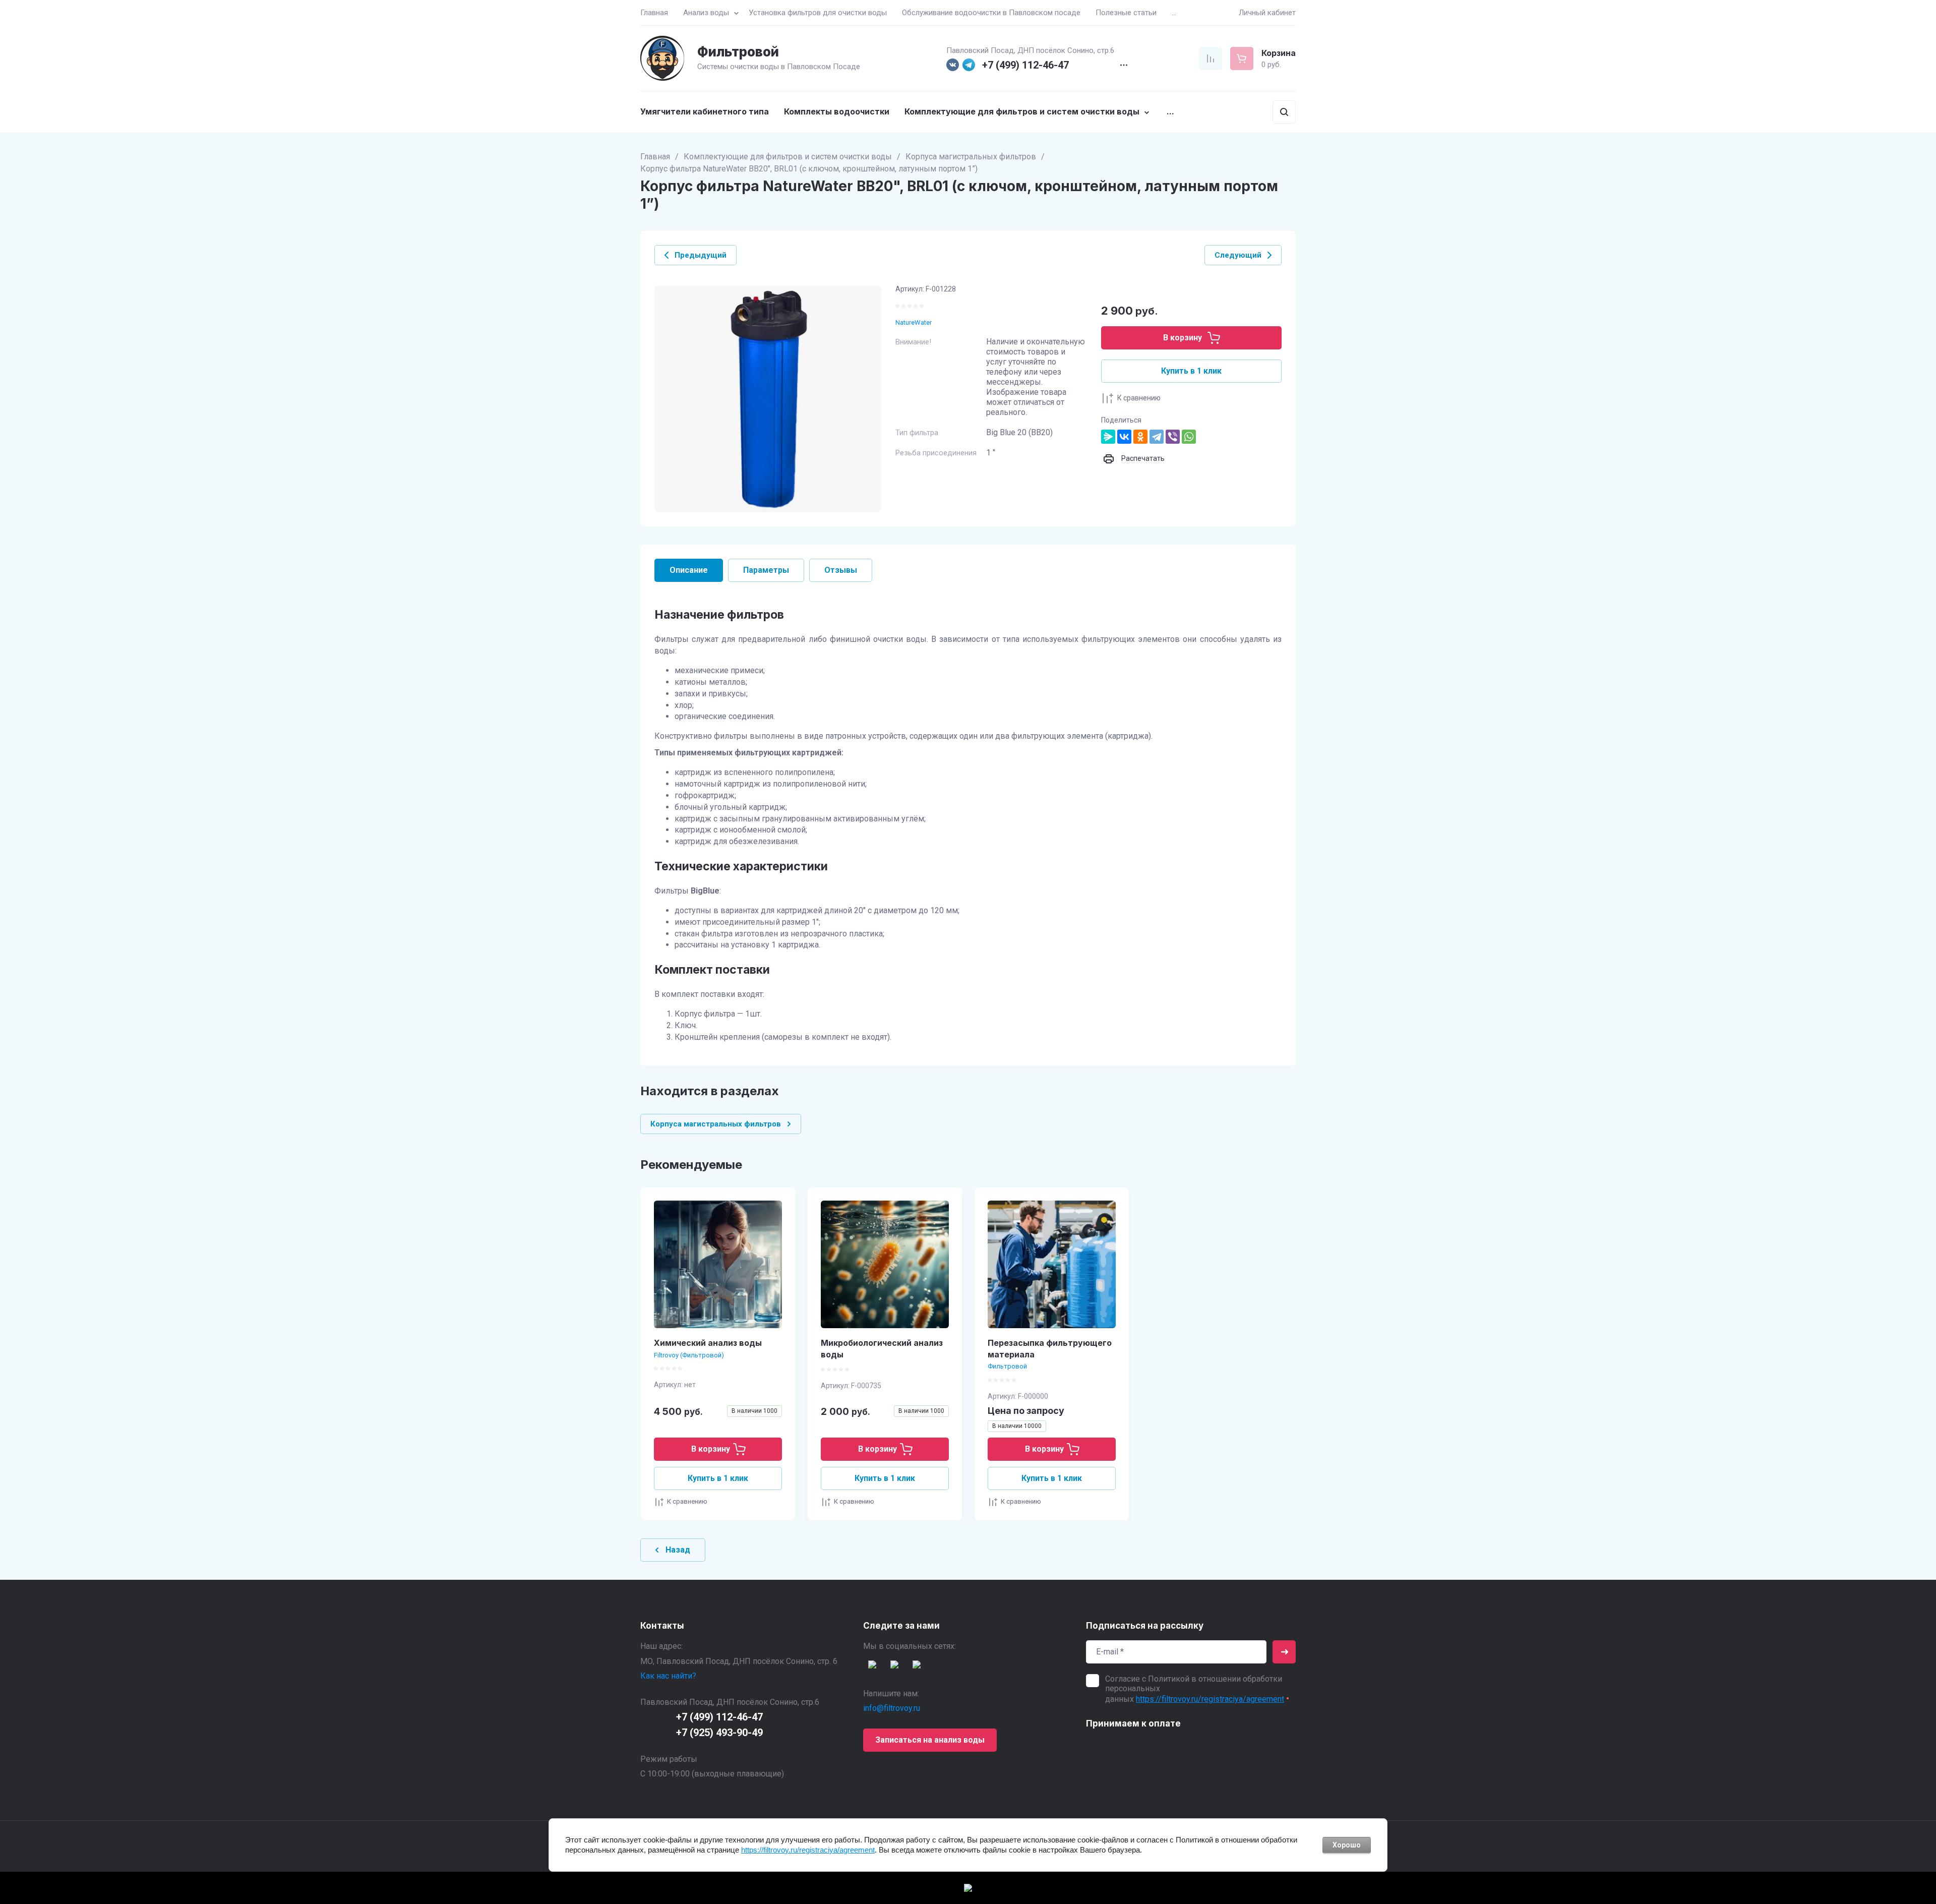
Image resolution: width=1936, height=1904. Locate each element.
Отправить (1284, 1652)
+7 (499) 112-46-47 (1025, 65)
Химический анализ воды (708, 1343)
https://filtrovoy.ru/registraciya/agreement (1210, 1699)
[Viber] (1173, 437)
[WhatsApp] (1189, 437)
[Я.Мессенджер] (1108, 437)
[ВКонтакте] (1124, 437)
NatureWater (914, 322)
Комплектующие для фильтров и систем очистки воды (788, 157)
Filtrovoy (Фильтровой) (689, 1355)
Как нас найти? (668, 1676)
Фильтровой (738, 52)
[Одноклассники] (1140, 437)
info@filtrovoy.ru (892, 1708)
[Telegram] (1157, 437)
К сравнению (1139, 398)
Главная (655, 157)
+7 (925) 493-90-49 (719, 1733)
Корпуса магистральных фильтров (971, 157)
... (1174, 13)
